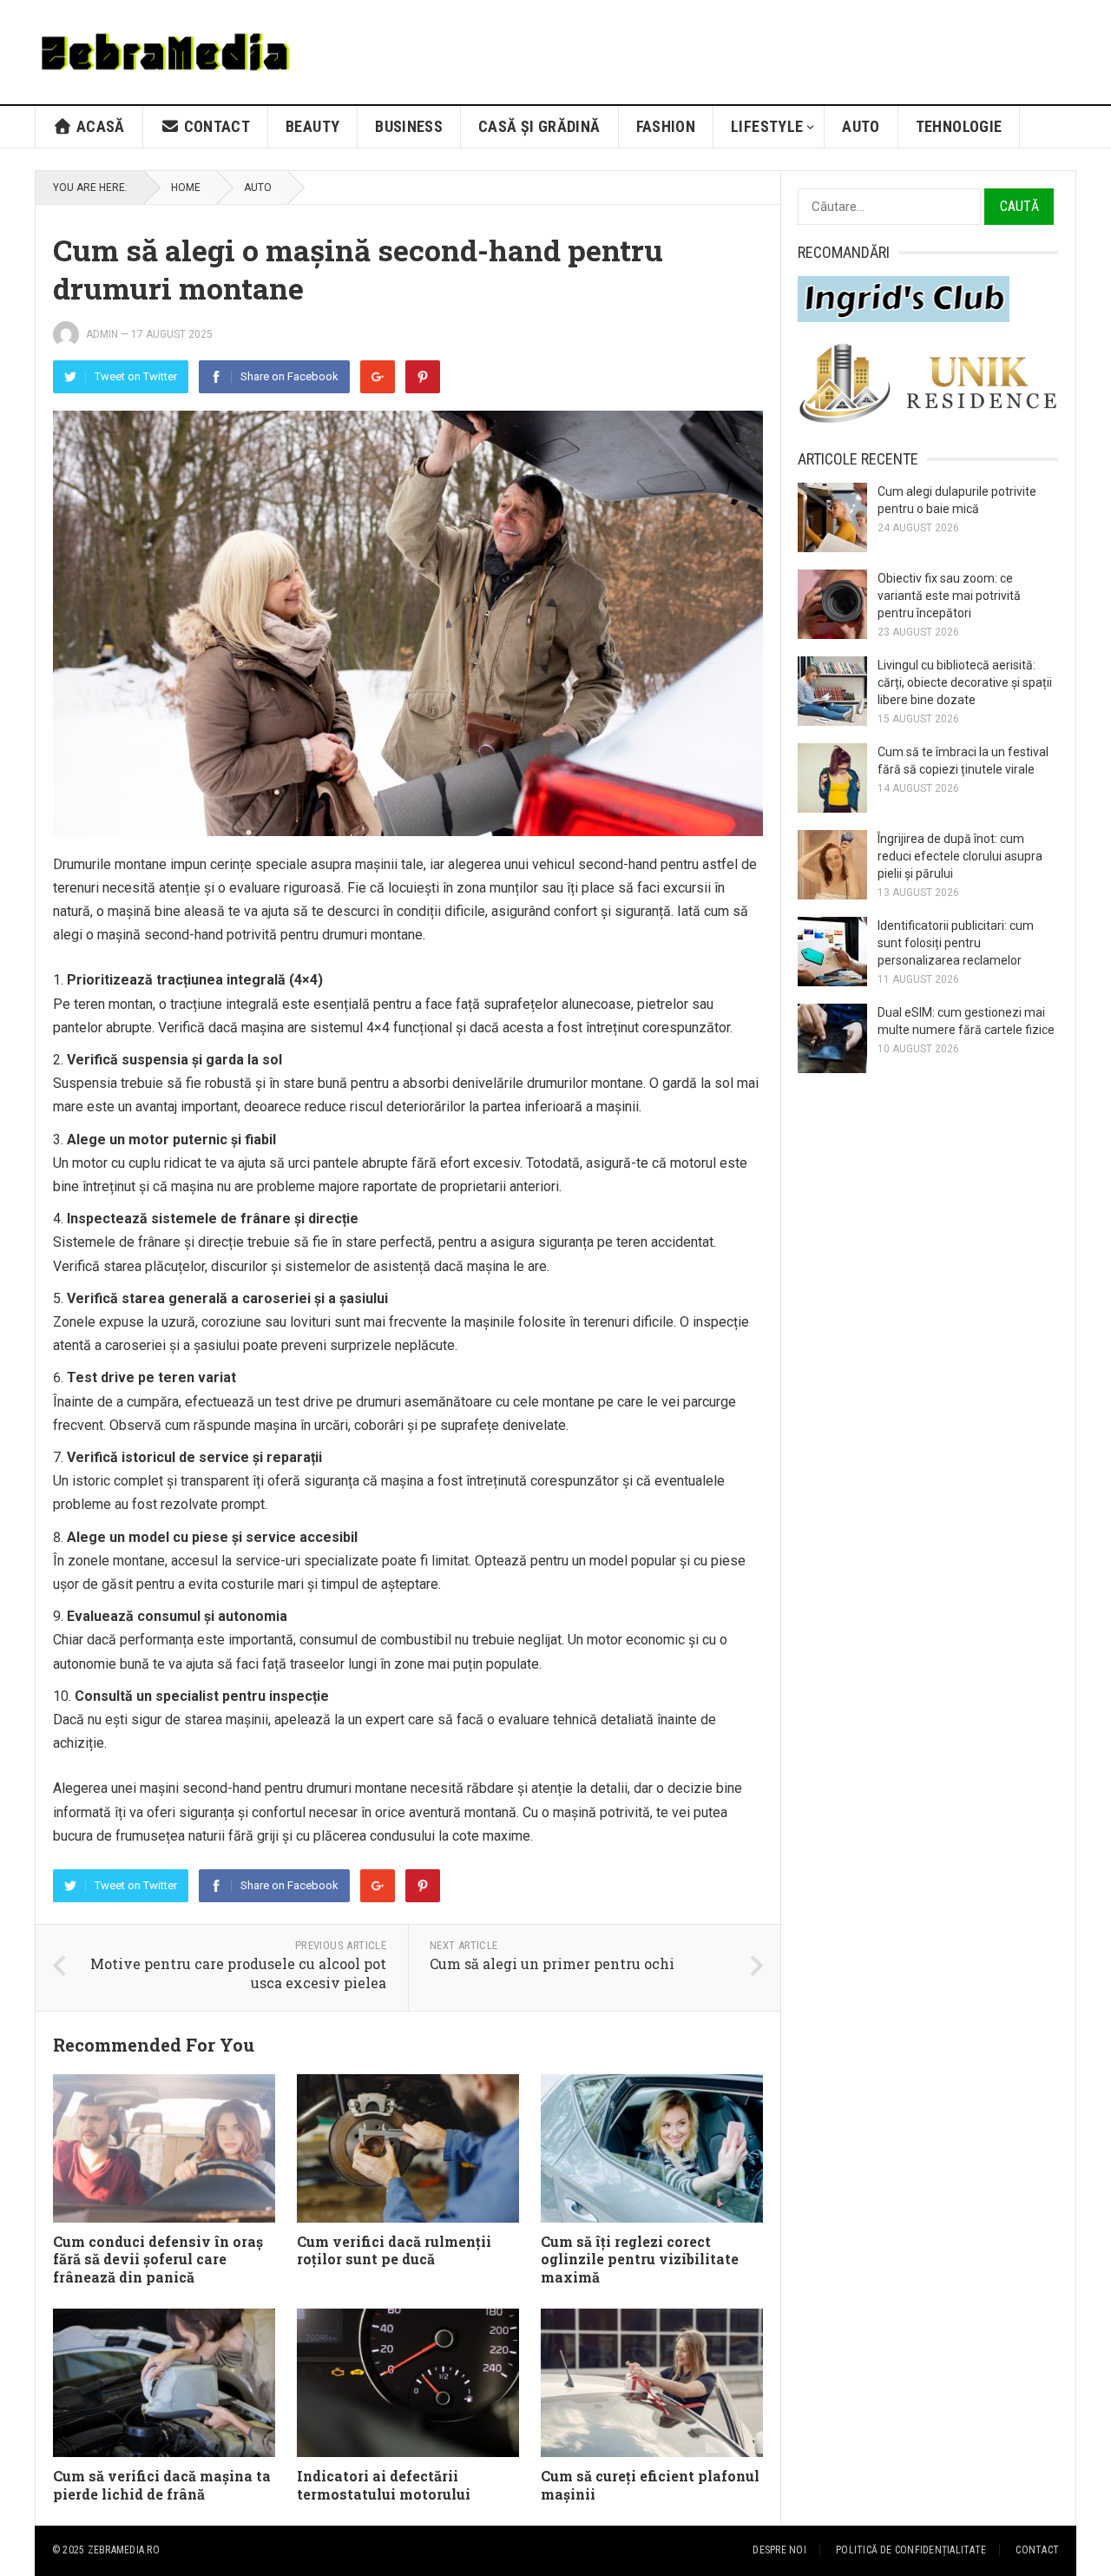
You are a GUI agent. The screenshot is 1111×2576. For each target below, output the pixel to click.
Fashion (666, 126)
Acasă (99, 126)
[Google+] (378, 377)
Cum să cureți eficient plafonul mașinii (650, 2485)
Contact (215, 126)
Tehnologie (959, 126)
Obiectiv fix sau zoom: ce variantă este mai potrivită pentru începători (949, 596)
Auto (861, 126)
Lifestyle (767, 126)
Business (409, 126)
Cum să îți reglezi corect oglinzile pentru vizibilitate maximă (640, 2260)
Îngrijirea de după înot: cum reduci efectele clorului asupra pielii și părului (960, 856)
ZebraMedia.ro (124, 2550)
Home (186, 188)
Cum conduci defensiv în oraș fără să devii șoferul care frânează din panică (158, 2260)
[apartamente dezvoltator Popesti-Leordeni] (928, 420)
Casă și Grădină (539, 126)
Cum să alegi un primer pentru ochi (552, 1963)
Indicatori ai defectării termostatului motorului (384, 2485)
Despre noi (779, 2550)
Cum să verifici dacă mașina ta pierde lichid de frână (162, 2485)
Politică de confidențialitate (911, 2550)
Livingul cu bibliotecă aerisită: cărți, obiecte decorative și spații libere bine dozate (965, 682)
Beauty (312, 126)
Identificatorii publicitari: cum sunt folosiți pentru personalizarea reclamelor (956, 943)
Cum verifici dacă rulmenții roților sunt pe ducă (394, 2250)
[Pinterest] (423, 377)
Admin (102, 334)
